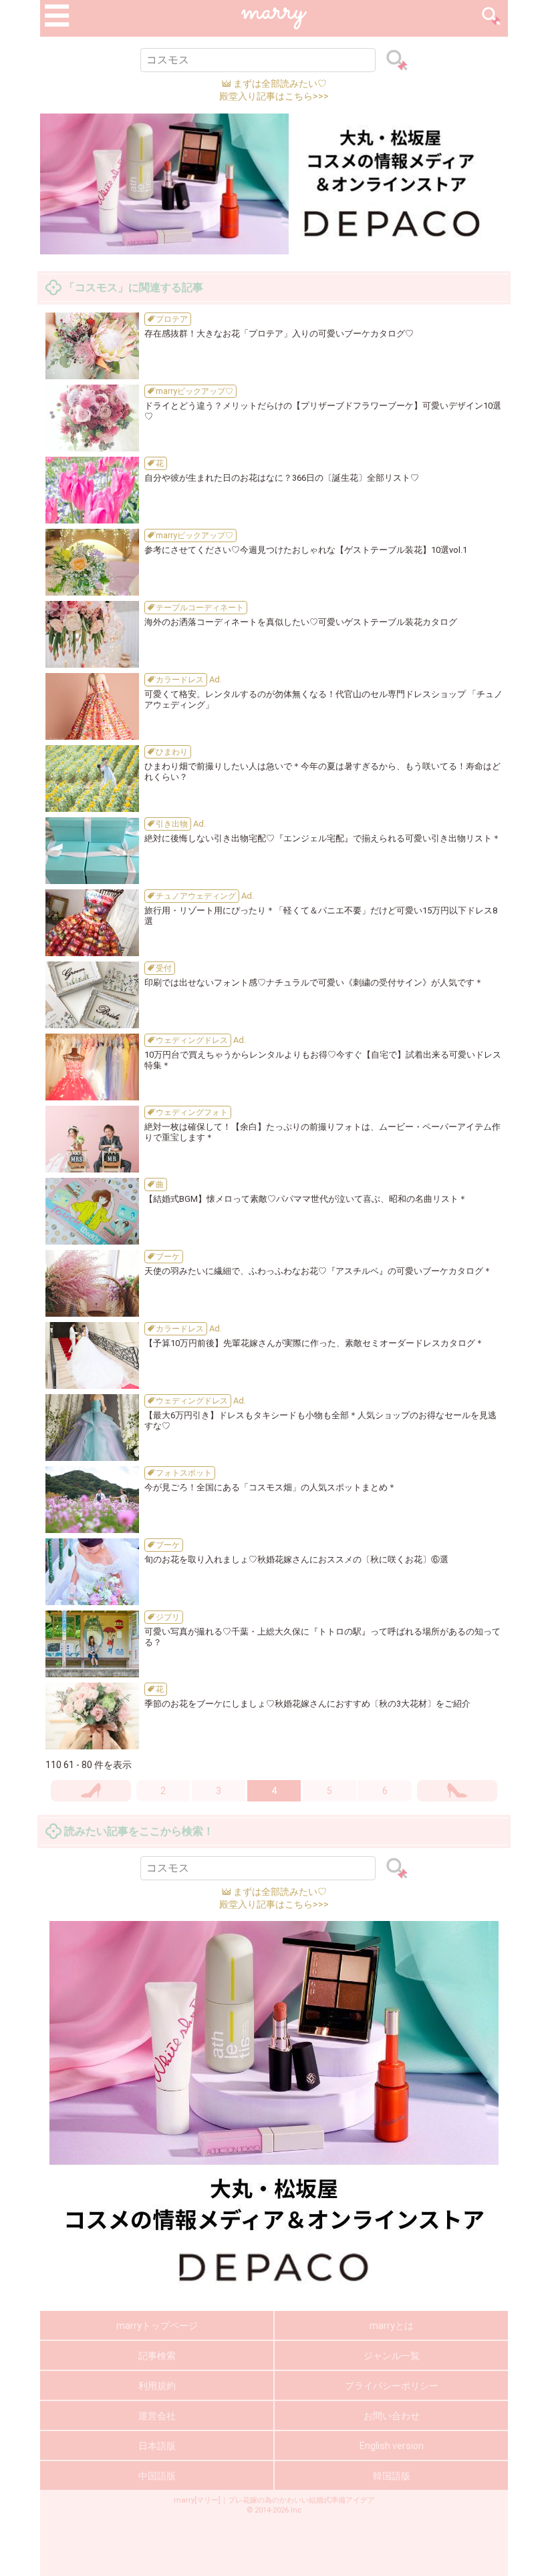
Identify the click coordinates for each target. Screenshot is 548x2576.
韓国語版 (392, 2476)
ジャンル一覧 (392, 2356)
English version (392, 2446)
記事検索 (157, 2356)
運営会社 (157, 2416)
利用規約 (157, 2386)
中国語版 (157, 2476)
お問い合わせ (392, 2416)
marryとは (392, 2326)
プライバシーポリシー (392, 2386)
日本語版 (157, 2446)
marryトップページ (157, 2326)
